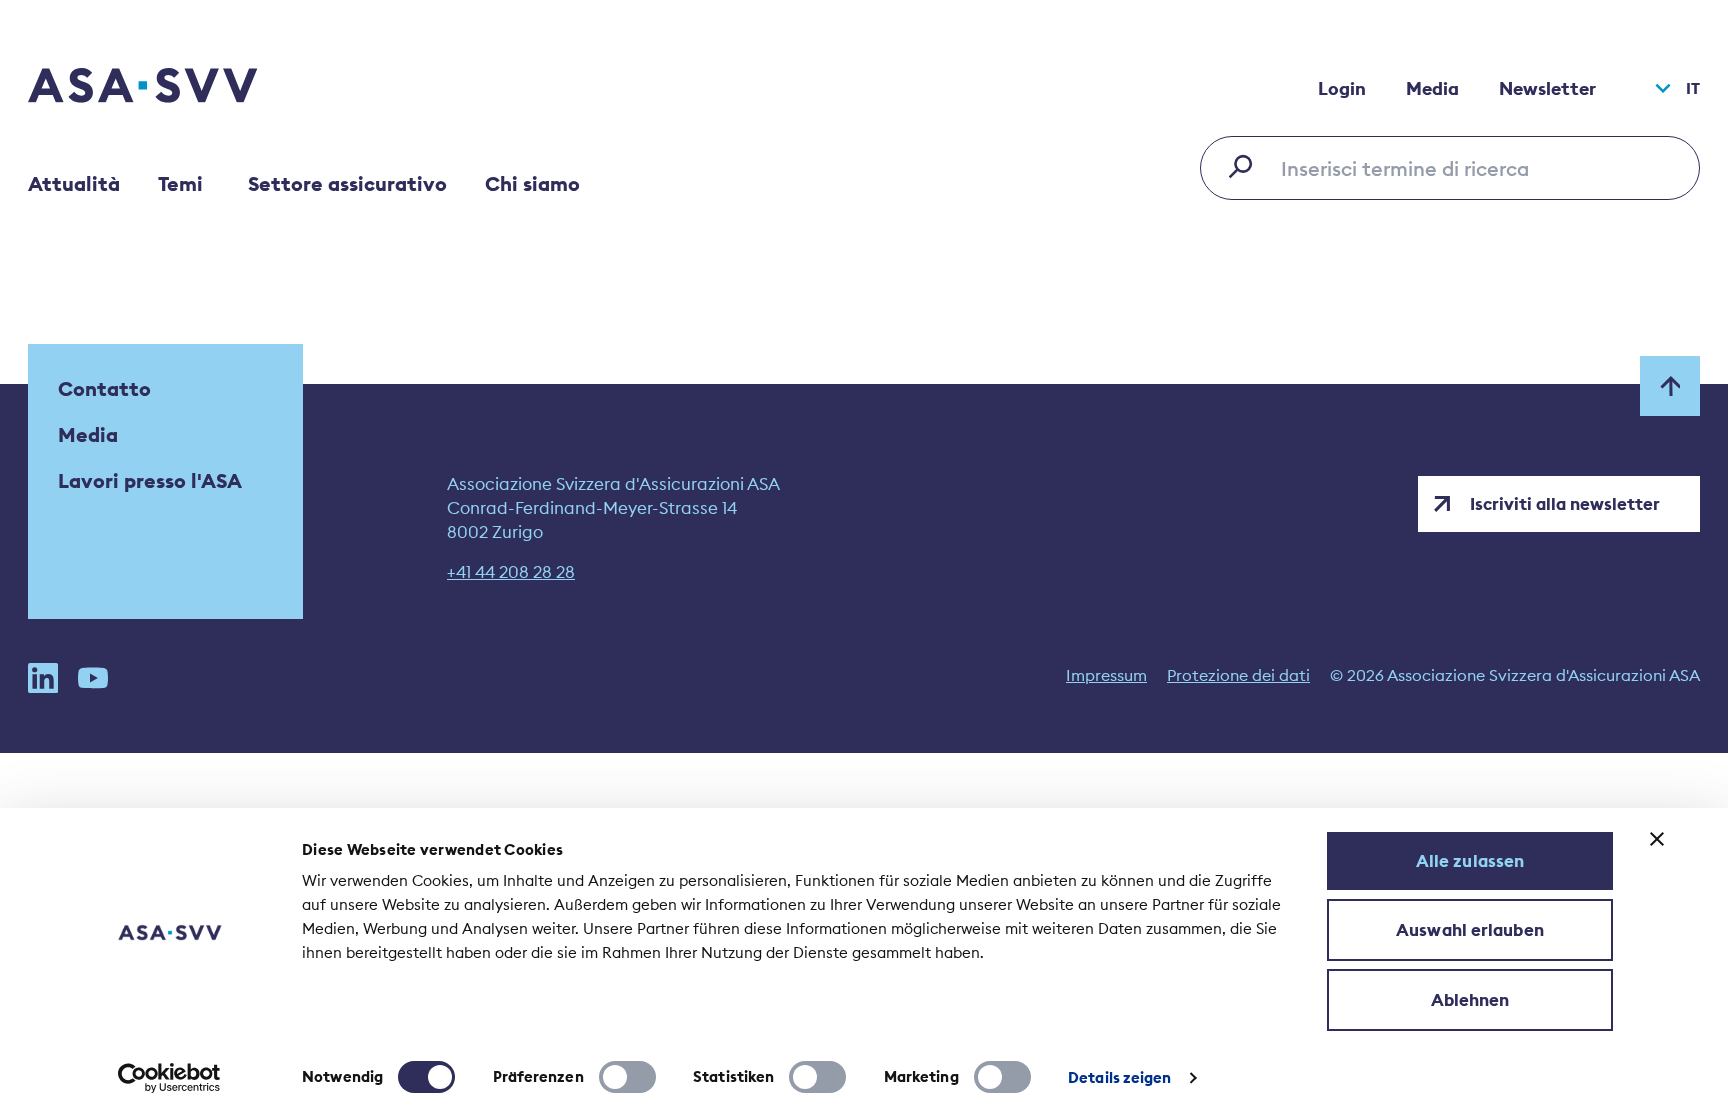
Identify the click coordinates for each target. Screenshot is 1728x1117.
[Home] (178, 88)
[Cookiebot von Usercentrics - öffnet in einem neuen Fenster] (169, 1078)
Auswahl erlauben (1470, 930)
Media (1432, 88)
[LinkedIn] (43, 678)
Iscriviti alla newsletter (1565, 504)
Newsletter (1547, 88)
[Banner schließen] (1657, 839)
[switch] (627, 1077)
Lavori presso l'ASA (150, 480)
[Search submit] (1246, 166)
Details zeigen (1119, 1077)
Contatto (104, 388)
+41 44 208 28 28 (511, 572)
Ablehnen (1470, 1000)
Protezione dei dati (1238, 675)
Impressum (1106, 675)
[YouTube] (93, 678)
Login (1342, 88)
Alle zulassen (1470, 861)
